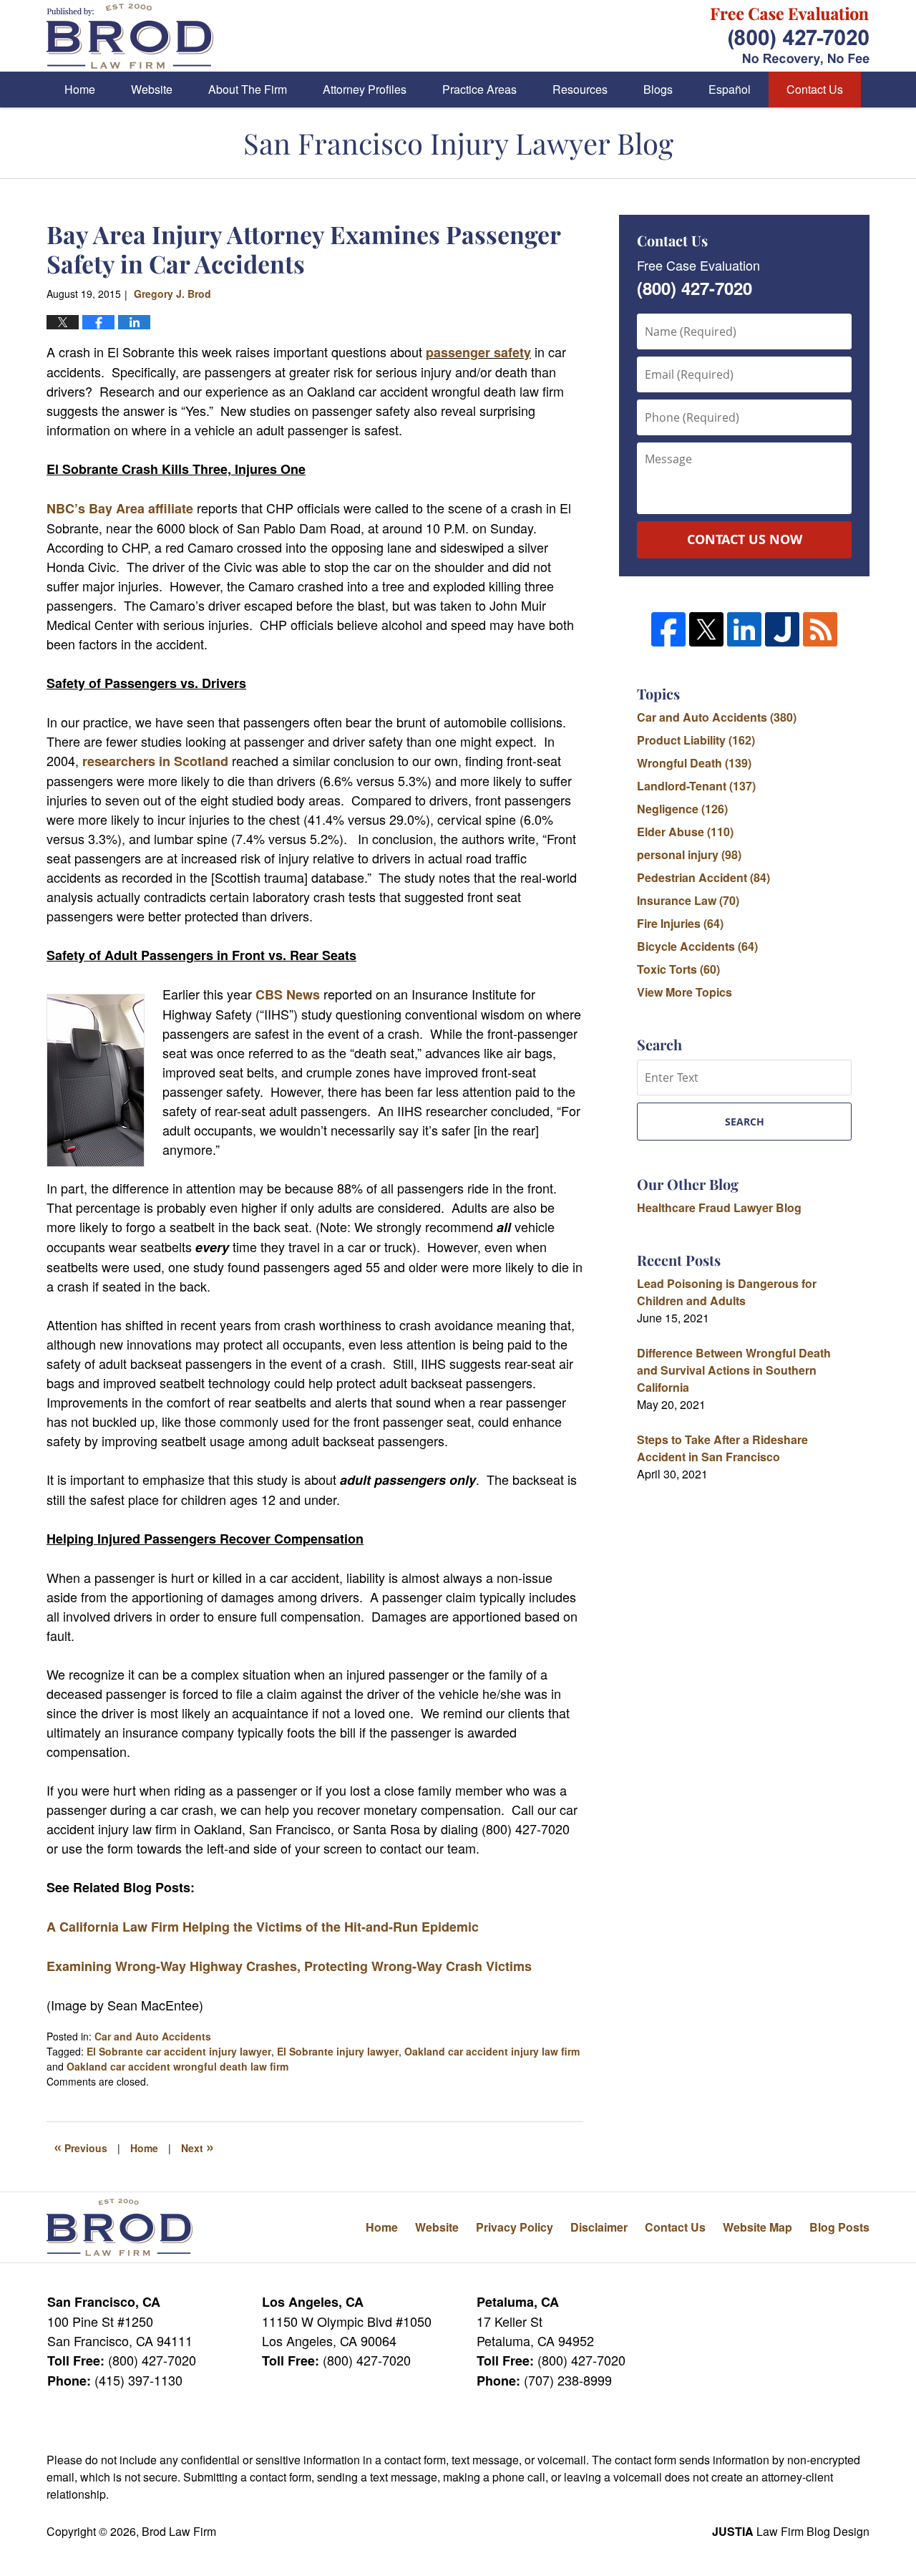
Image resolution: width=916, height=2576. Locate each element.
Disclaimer (599, 2227)
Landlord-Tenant (696, 786)
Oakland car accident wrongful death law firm (177, 2066)
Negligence (682, 809)
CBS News (288, 994)
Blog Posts (839, 2227)
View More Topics (684, 992)
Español (730, 89)
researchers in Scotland (155, 761)
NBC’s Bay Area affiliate (120, 508)
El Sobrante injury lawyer (338, 2051)
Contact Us (815, 89)
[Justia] (782, 629)
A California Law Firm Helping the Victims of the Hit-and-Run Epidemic (263, 1927)
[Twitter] (706, 629)
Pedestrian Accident (703, 877)
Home (80, 89)
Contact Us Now (745, 539)
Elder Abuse (685, 832)
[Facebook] (668, 629)
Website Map (757, 2227)
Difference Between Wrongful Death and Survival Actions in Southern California (734, 1370)
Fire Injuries (680, 923)
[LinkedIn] (744, 629)
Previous (81, 2146)
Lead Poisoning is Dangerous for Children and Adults (727, 1292)
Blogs (658, 89)
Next (198, 2146)
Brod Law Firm (179, 2531)
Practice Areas (479, 89)
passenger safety (478, 352)
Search (745, 1122)
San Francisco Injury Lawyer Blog (130, 36)
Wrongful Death (694, 763)
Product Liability (696, 740)
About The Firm (248, 89)
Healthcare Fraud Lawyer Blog (719, 1207)
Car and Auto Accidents (153, 2036)
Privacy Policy (515, 2227)
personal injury (689, 854)
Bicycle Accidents (697, 946)
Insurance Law (688, 900)
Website (152, 89)
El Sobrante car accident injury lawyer (179, 2051)
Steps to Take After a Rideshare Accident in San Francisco (722, 1448)
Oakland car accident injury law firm (492, 2051)
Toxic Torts (678, 969)
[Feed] (820, 629)
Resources (580, 89)
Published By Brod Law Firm (790, 36)
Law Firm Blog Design (791, 2531)
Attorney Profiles (365, 89)
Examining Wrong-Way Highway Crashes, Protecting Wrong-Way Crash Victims (289, 1966)
